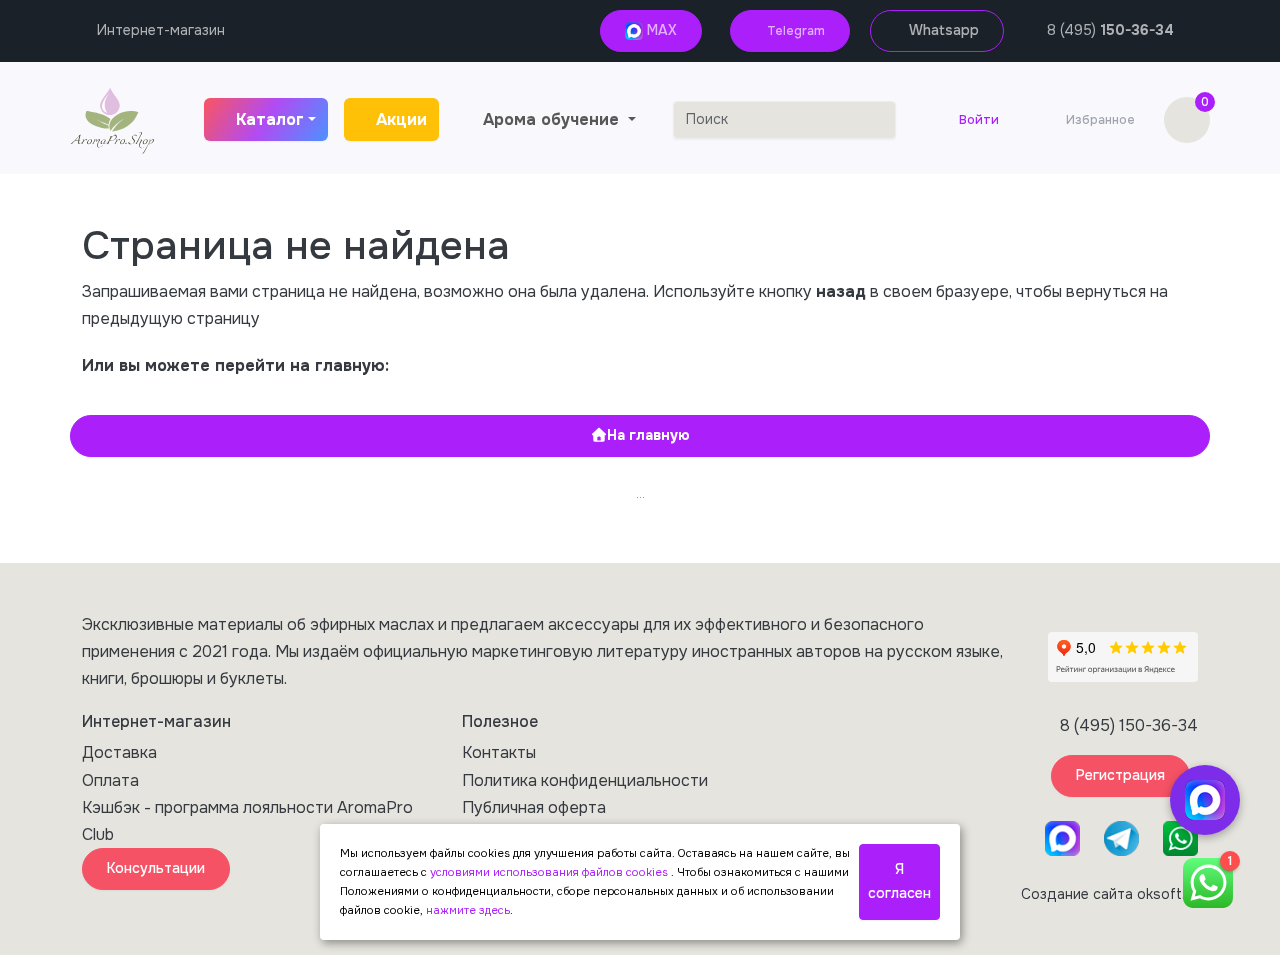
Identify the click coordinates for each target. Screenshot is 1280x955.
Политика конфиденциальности (585, 780)
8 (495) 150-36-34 (1129, 725)
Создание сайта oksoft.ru (1109, 894)
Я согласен (899, 881)
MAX (660, 30)
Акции (401, 119)
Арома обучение (553, 119)
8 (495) (1110, 30)
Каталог (270, 119)
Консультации (156, 868)
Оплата (110, 780)
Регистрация (1120, 775)
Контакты (499, 752)
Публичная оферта (534, 807)
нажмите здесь (468, 910)
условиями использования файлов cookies (550, 872)
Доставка (119, 752)
